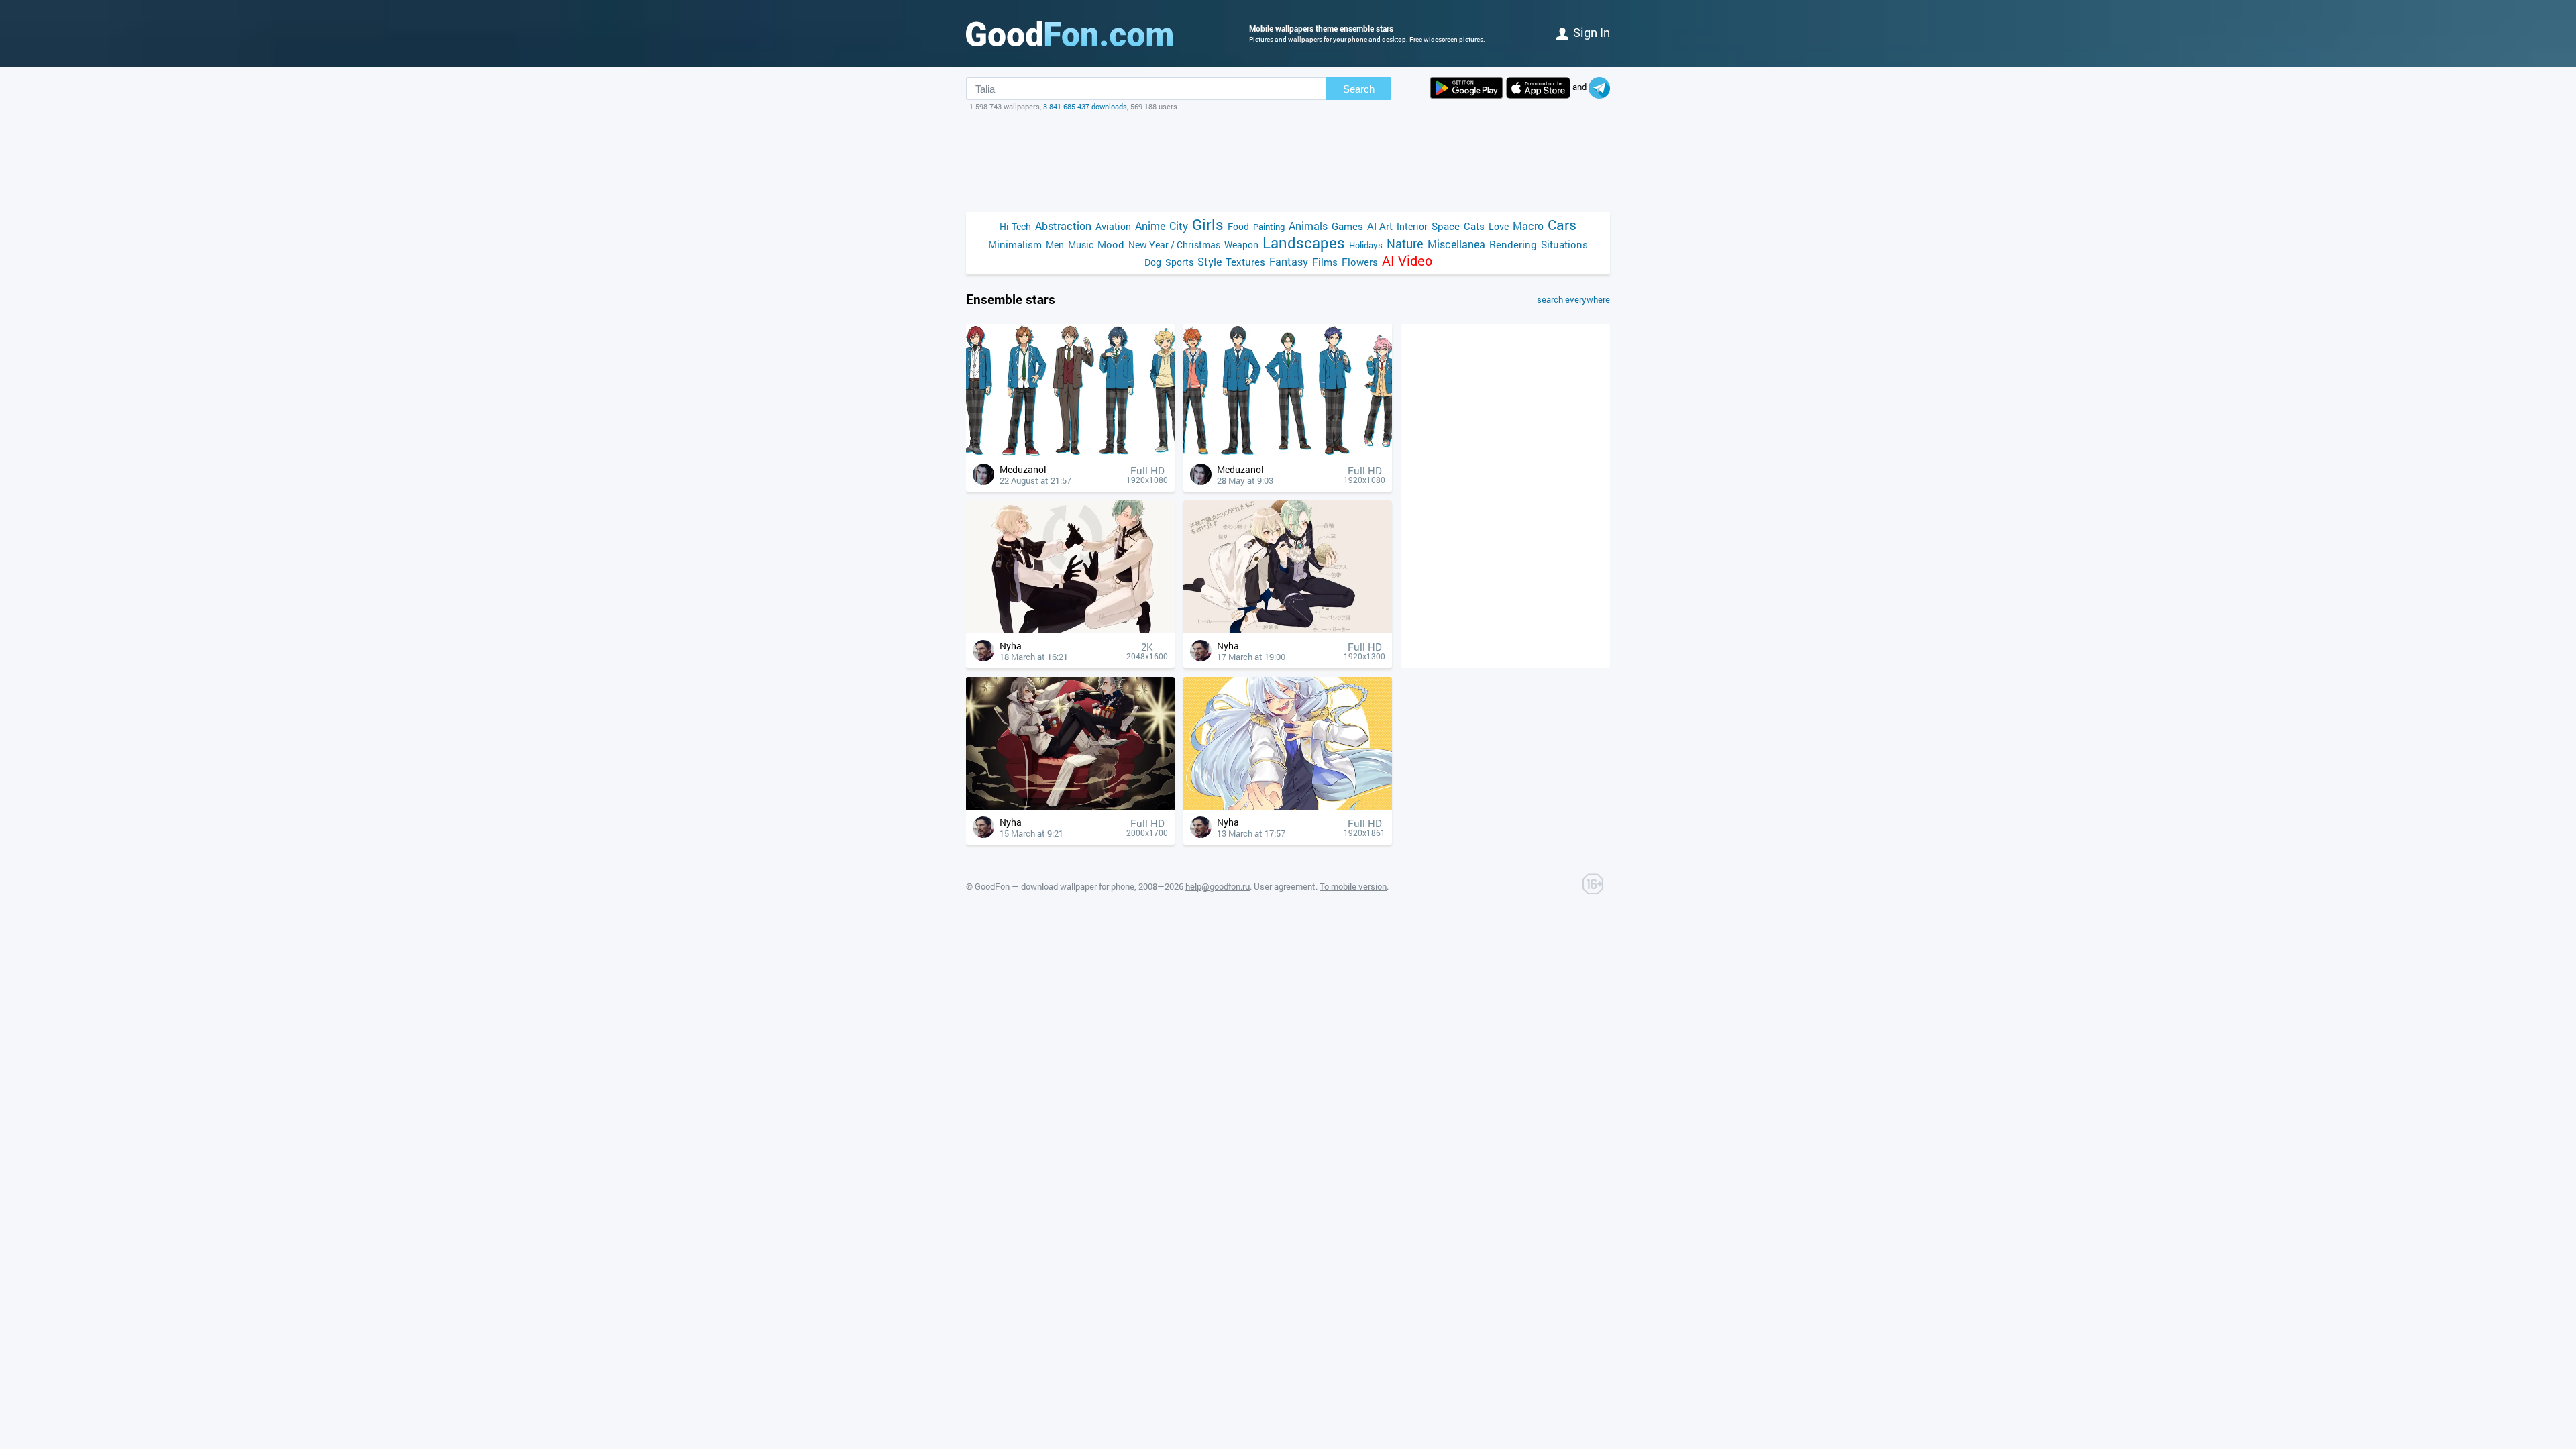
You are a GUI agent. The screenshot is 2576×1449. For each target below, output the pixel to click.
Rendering (1513, 244)
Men (1055, 245)
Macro (1528, 226)
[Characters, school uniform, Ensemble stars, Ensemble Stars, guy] (1288, 453)
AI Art (1380, 226)
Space (1446, 226)
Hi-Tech (1015, 226)
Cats (1474, 226)
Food (1238, 226)
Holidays (1366, 245)
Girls (1208, 224)
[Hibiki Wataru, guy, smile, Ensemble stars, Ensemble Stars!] (1288, 806)
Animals (1308, 226)
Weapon (1241, 245)
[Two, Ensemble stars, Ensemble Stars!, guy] (1070, 630)
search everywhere (1573, 299)
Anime (1150, 226)
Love (1499, 226)
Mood (1111, 244)
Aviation (1113, 226)
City (1179, 226)
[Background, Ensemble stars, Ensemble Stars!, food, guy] (1288, 630)
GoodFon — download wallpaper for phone (1055, 886)
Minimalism (1015, 244)
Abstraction (1063, 226)
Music (1081, 245)
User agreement (1285, 886)
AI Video (1407, 261)
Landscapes (1304, 243)
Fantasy (1289, 261)
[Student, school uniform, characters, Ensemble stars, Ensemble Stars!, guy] (1070, 453)
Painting (1269, 227)
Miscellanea (1456, 244)
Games (1347, 226)
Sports (1179, 262)
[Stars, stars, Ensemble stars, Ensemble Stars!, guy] (1070, 806)
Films (1325, 262)
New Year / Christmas (1174, 245)
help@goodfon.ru (1218, 886)
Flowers (1360, 262)
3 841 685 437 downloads (1085, 106)
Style (1210, 261)
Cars (1562, 225)
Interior (1412, 226)
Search (1359, 89)
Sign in (1592, 32)
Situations (1564, 244)
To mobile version (1353, 886)
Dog (1153, 262)
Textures (1245, 262)
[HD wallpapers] (1466, 88)
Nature (1405, 244)
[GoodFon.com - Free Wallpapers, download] (1069, 34)
